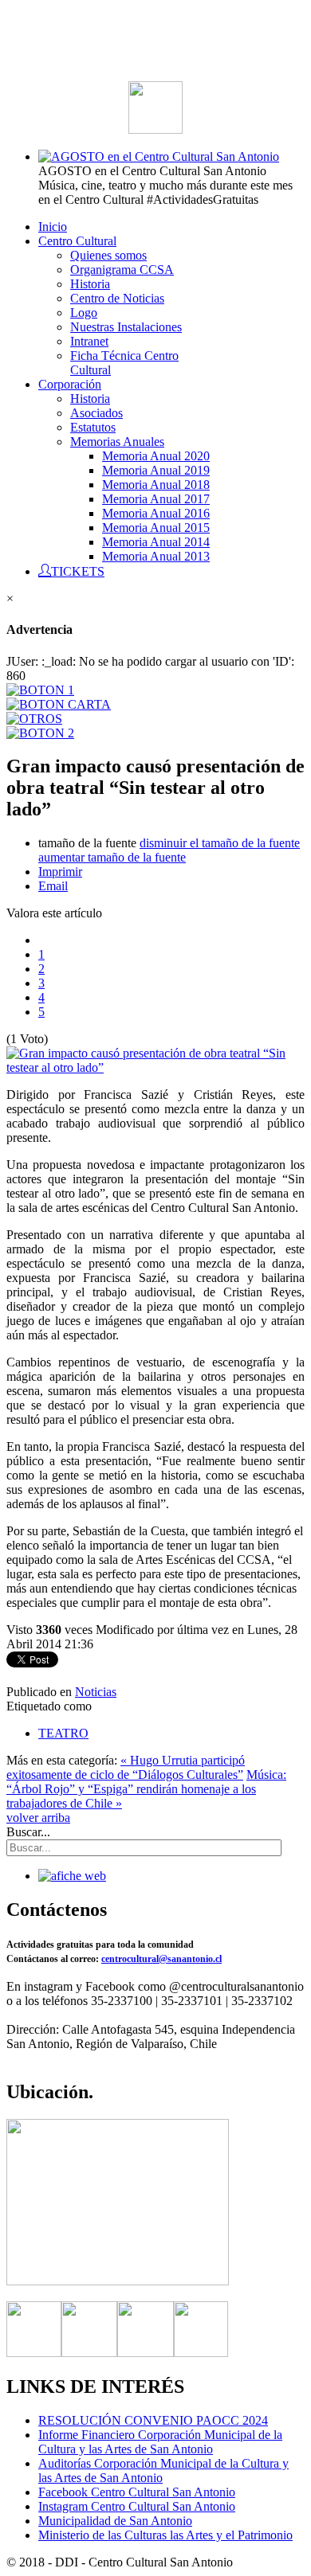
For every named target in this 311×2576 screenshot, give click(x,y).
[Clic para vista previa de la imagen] (155, 1067)
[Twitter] (89, 2353)
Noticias (96, 1692)
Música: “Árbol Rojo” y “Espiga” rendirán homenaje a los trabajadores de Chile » (146, 1789)
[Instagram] (146, 2353)
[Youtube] (201, 2353)
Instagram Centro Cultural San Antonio (137, 2506)
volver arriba (38, 1818)
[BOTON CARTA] (59, 704)
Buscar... (28, 1832)
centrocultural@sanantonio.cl (161, 1959)
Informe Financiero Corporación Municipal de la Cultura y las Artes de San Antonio (160, 2442)
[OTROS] (34, 719)
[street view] (118, 2281)
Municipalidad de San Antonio (115, 2521)
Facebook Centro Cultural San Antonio (137, 2492)
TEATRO (63, 1733)
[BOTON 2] (40, 733)
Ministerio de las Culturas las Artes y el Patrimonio (165, 2535)
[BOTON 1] (40, 690)
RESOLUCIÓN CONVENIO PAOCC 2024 (153, 2420)
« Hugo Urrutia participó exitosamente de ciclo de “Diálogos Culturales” (126, 1767)
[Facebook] (34, 2353)
